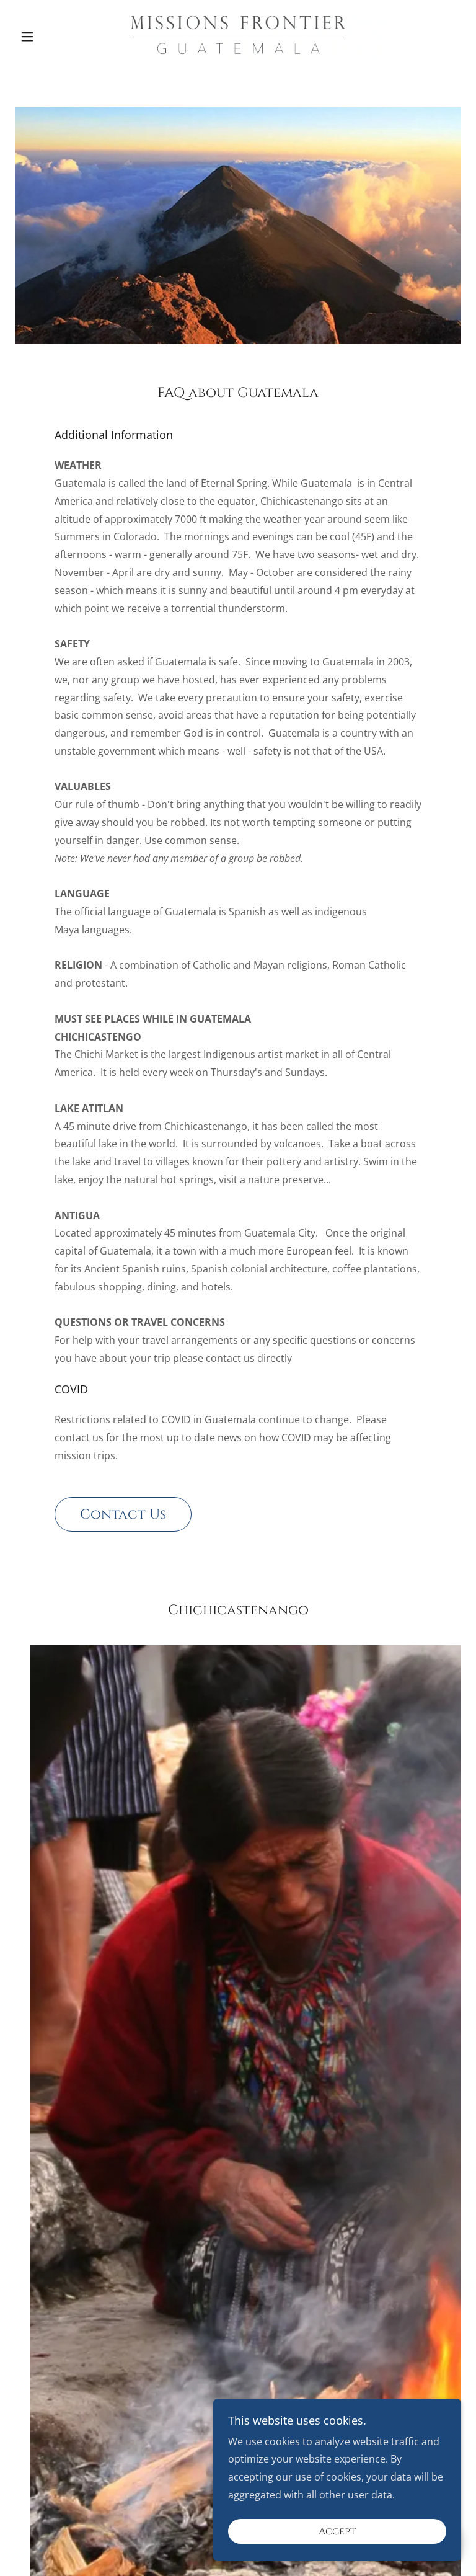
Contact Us (123, 1515)
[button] (48, 37)
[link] (238, 35)
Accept (337, 2531)
